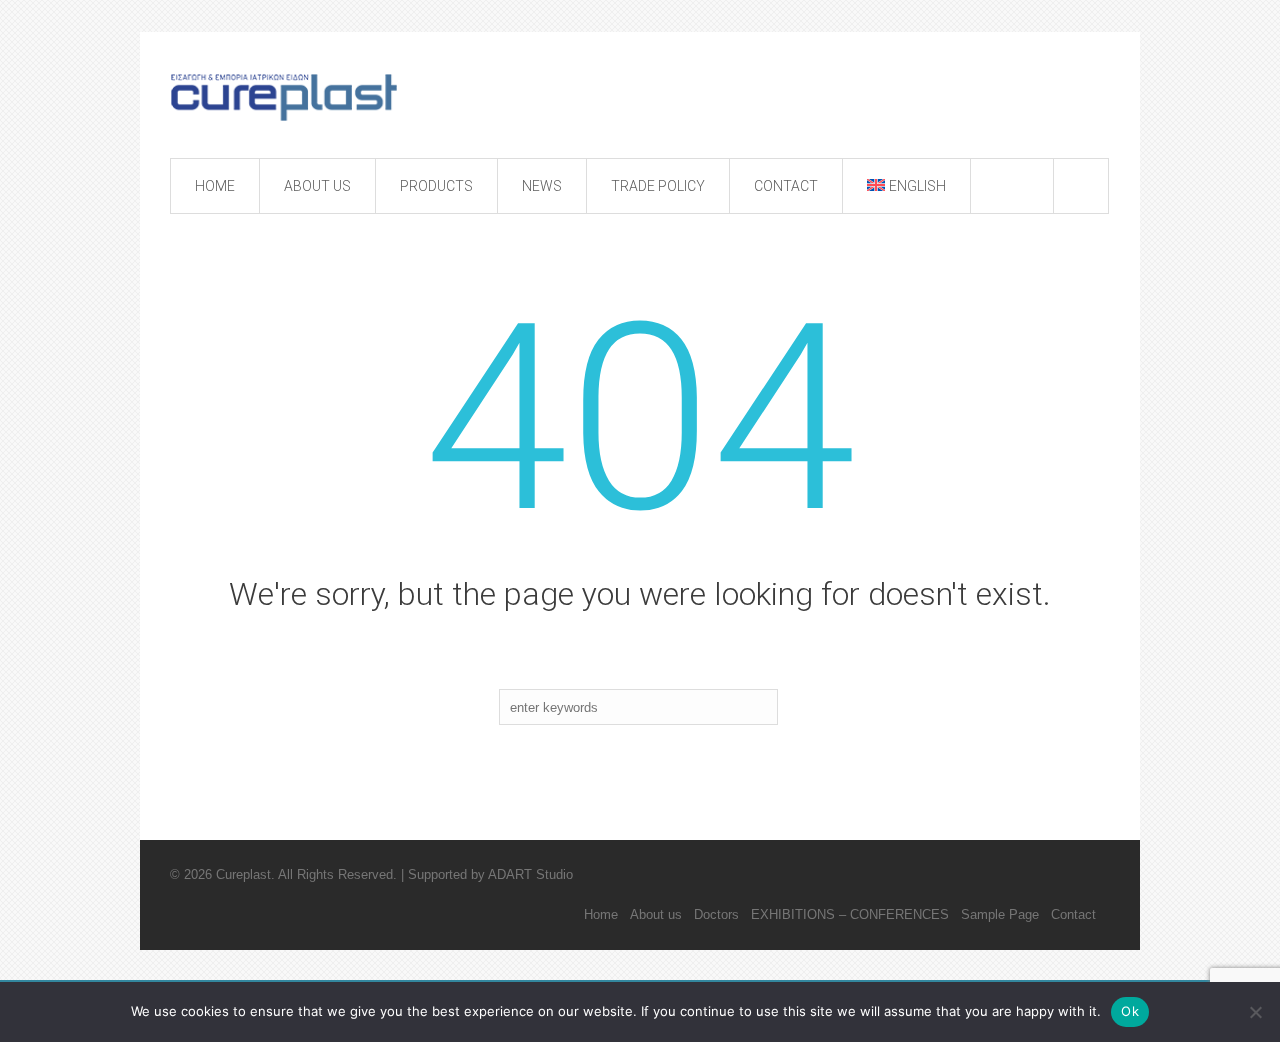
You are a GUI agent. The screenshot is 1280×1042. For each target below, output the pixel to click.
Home (601, 914)
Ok (1130, 1011)
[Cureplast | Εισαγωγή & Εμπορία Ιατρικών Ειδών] (292, 97)
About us (656, 914)
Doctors (716, 914)
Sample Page (1000, 914)
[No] (1255, 1012)
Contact (1073, 914)
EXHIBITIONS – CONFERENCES (850, 914)
